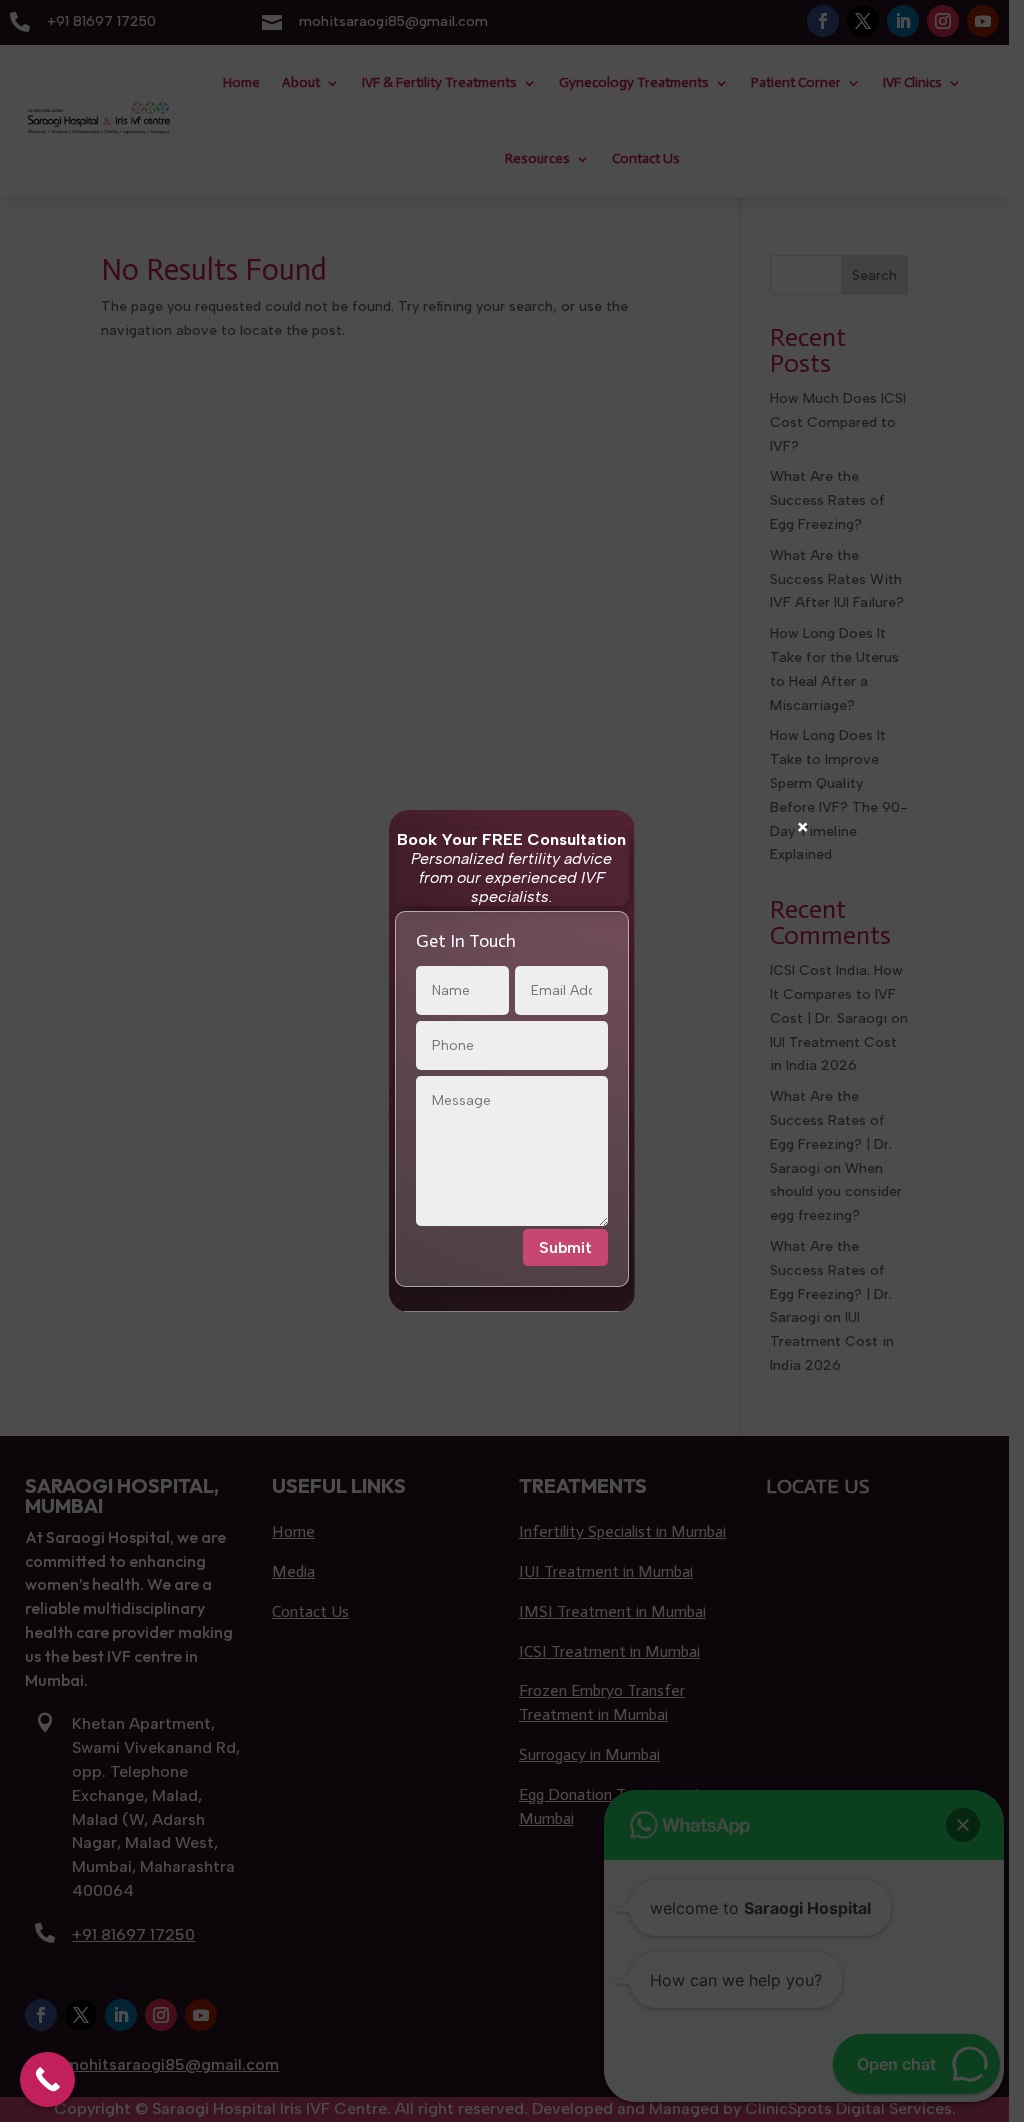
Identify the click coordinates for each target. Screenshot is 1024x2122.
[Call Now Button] (47, 2079)
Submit (565, 1247)
